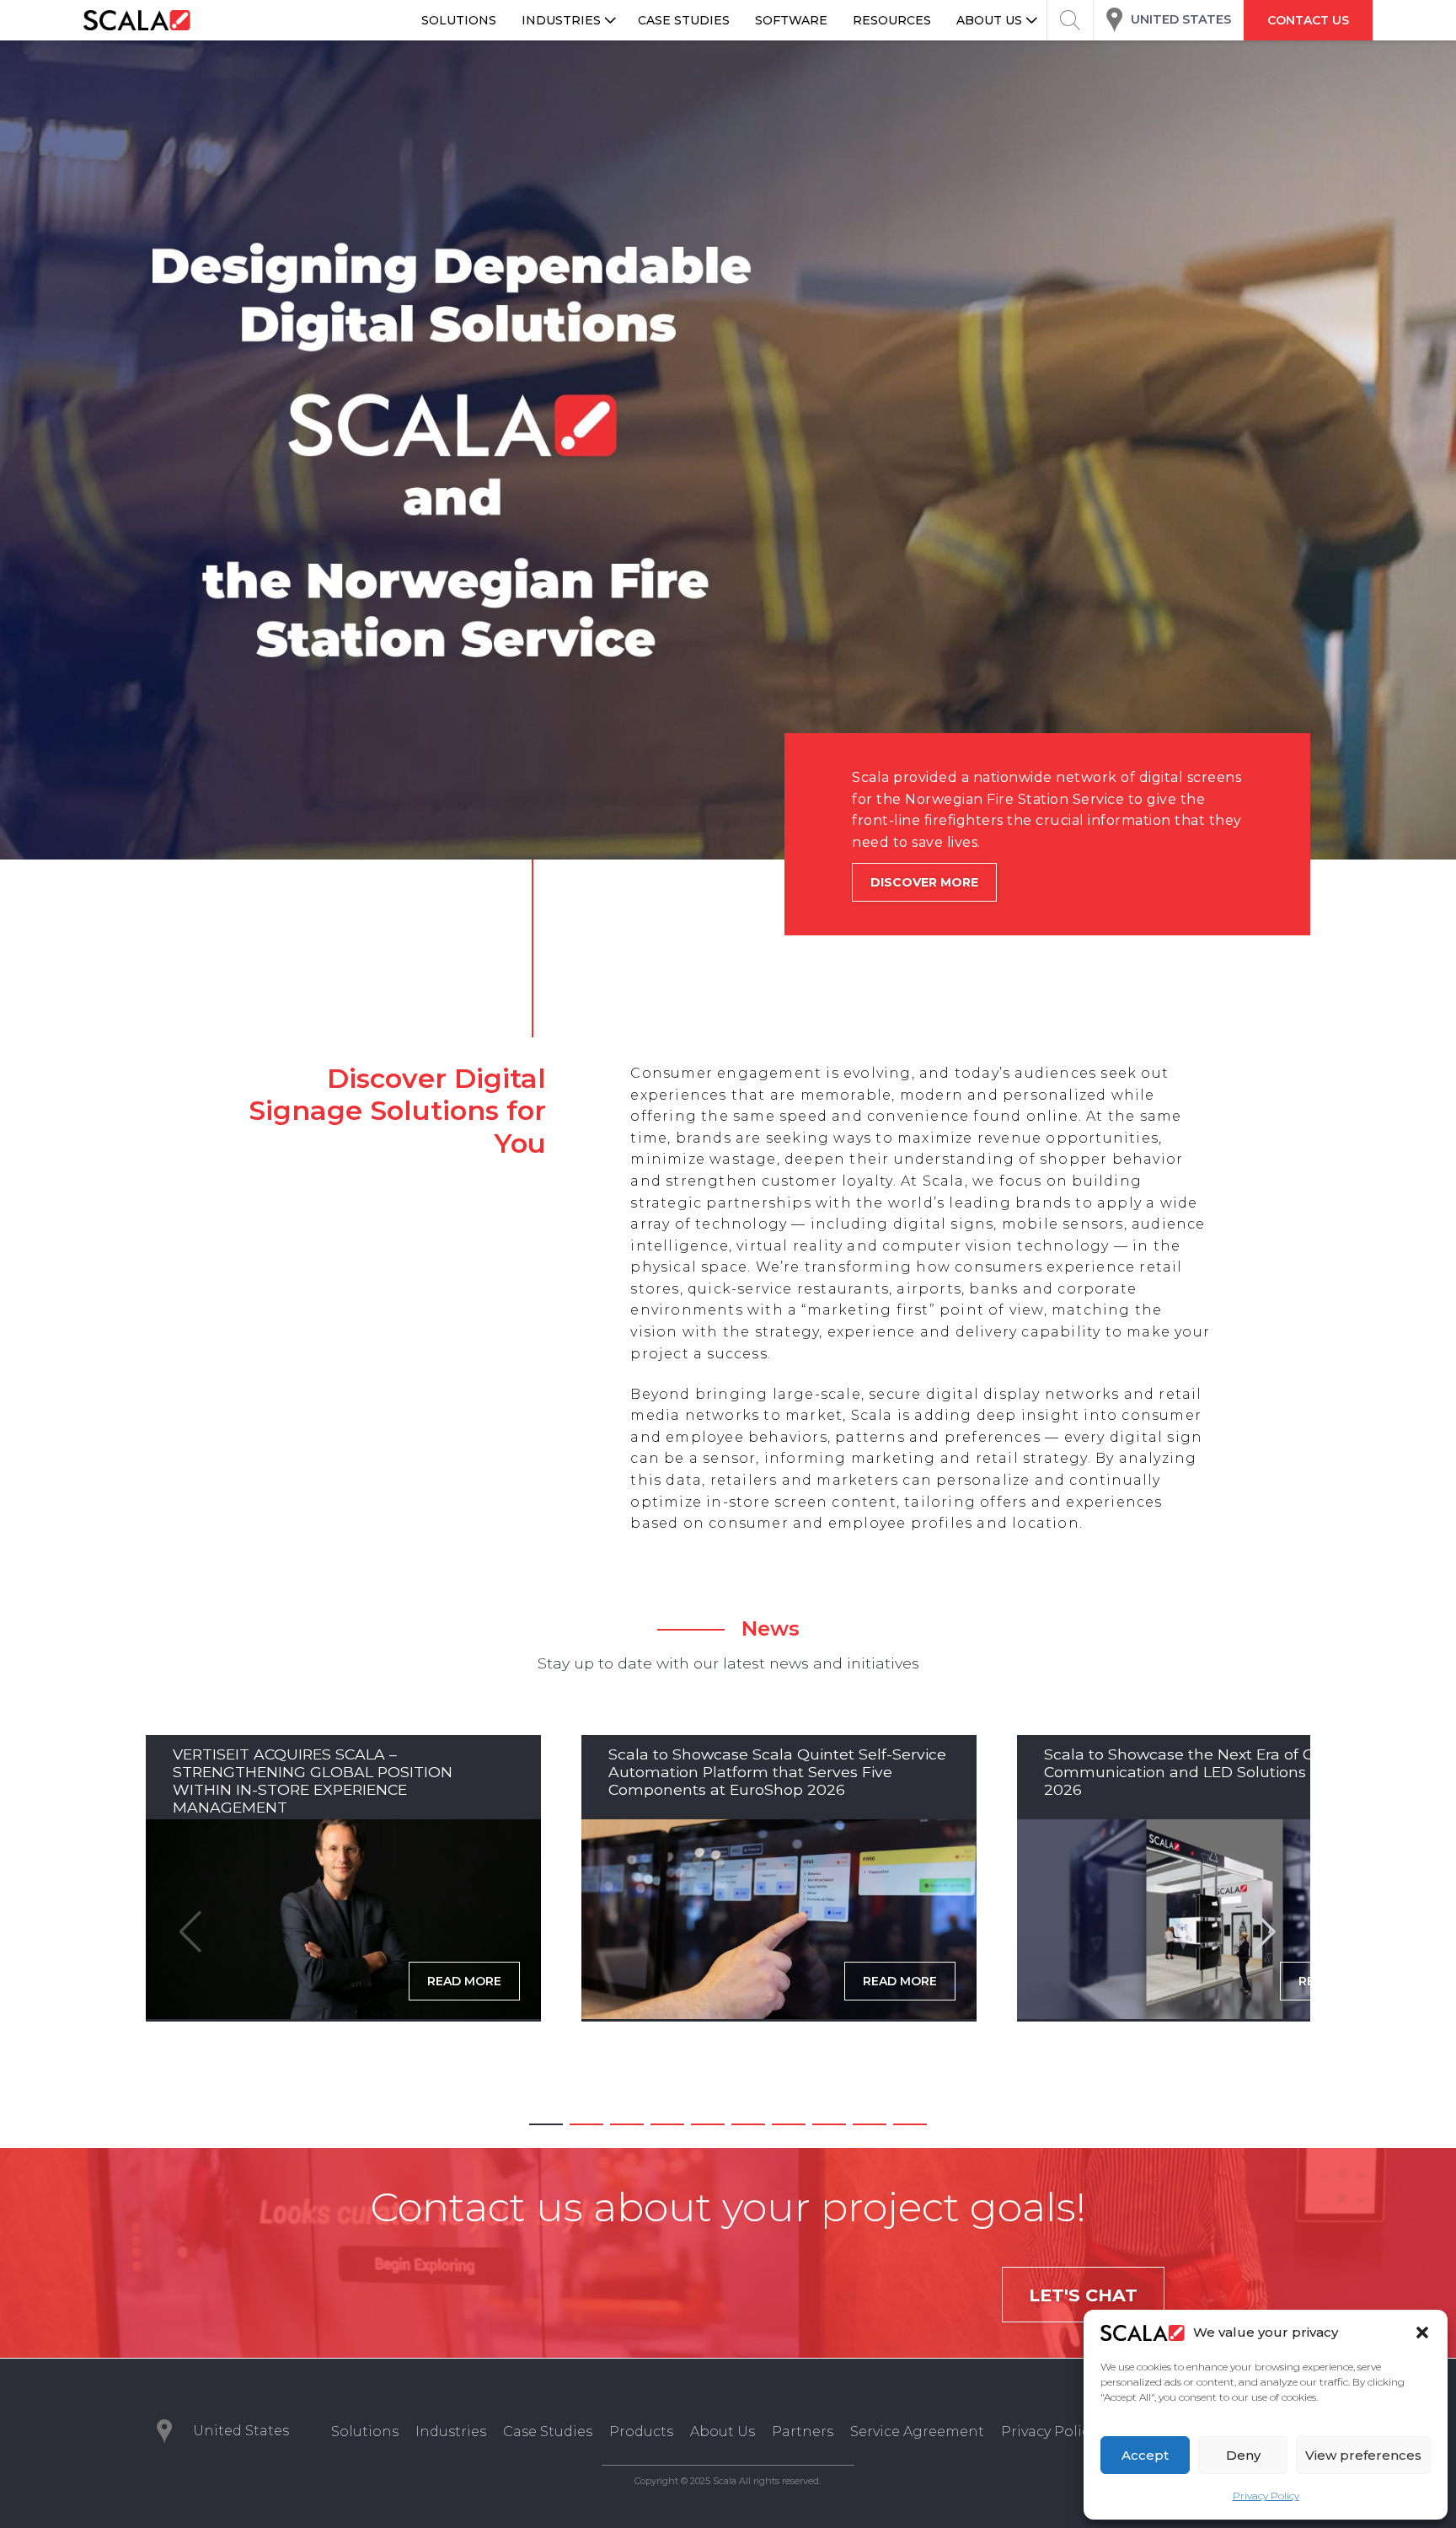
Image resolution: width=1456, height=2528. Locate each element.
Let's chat (1083, 2295)
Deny (1243, 2455)
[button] (1422, 2333)
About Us (723, 2432)
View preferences (1363, 2455)
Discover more (887, 882)
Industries (451, 2432)
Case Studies (548, 2432)
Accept (1145, 2455)
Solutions (365, 2432)
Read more (464, 1981)
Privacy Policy (1266, 2496)
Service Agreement (917, 2432)
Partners (803, 2432)
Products (641, 2432)
